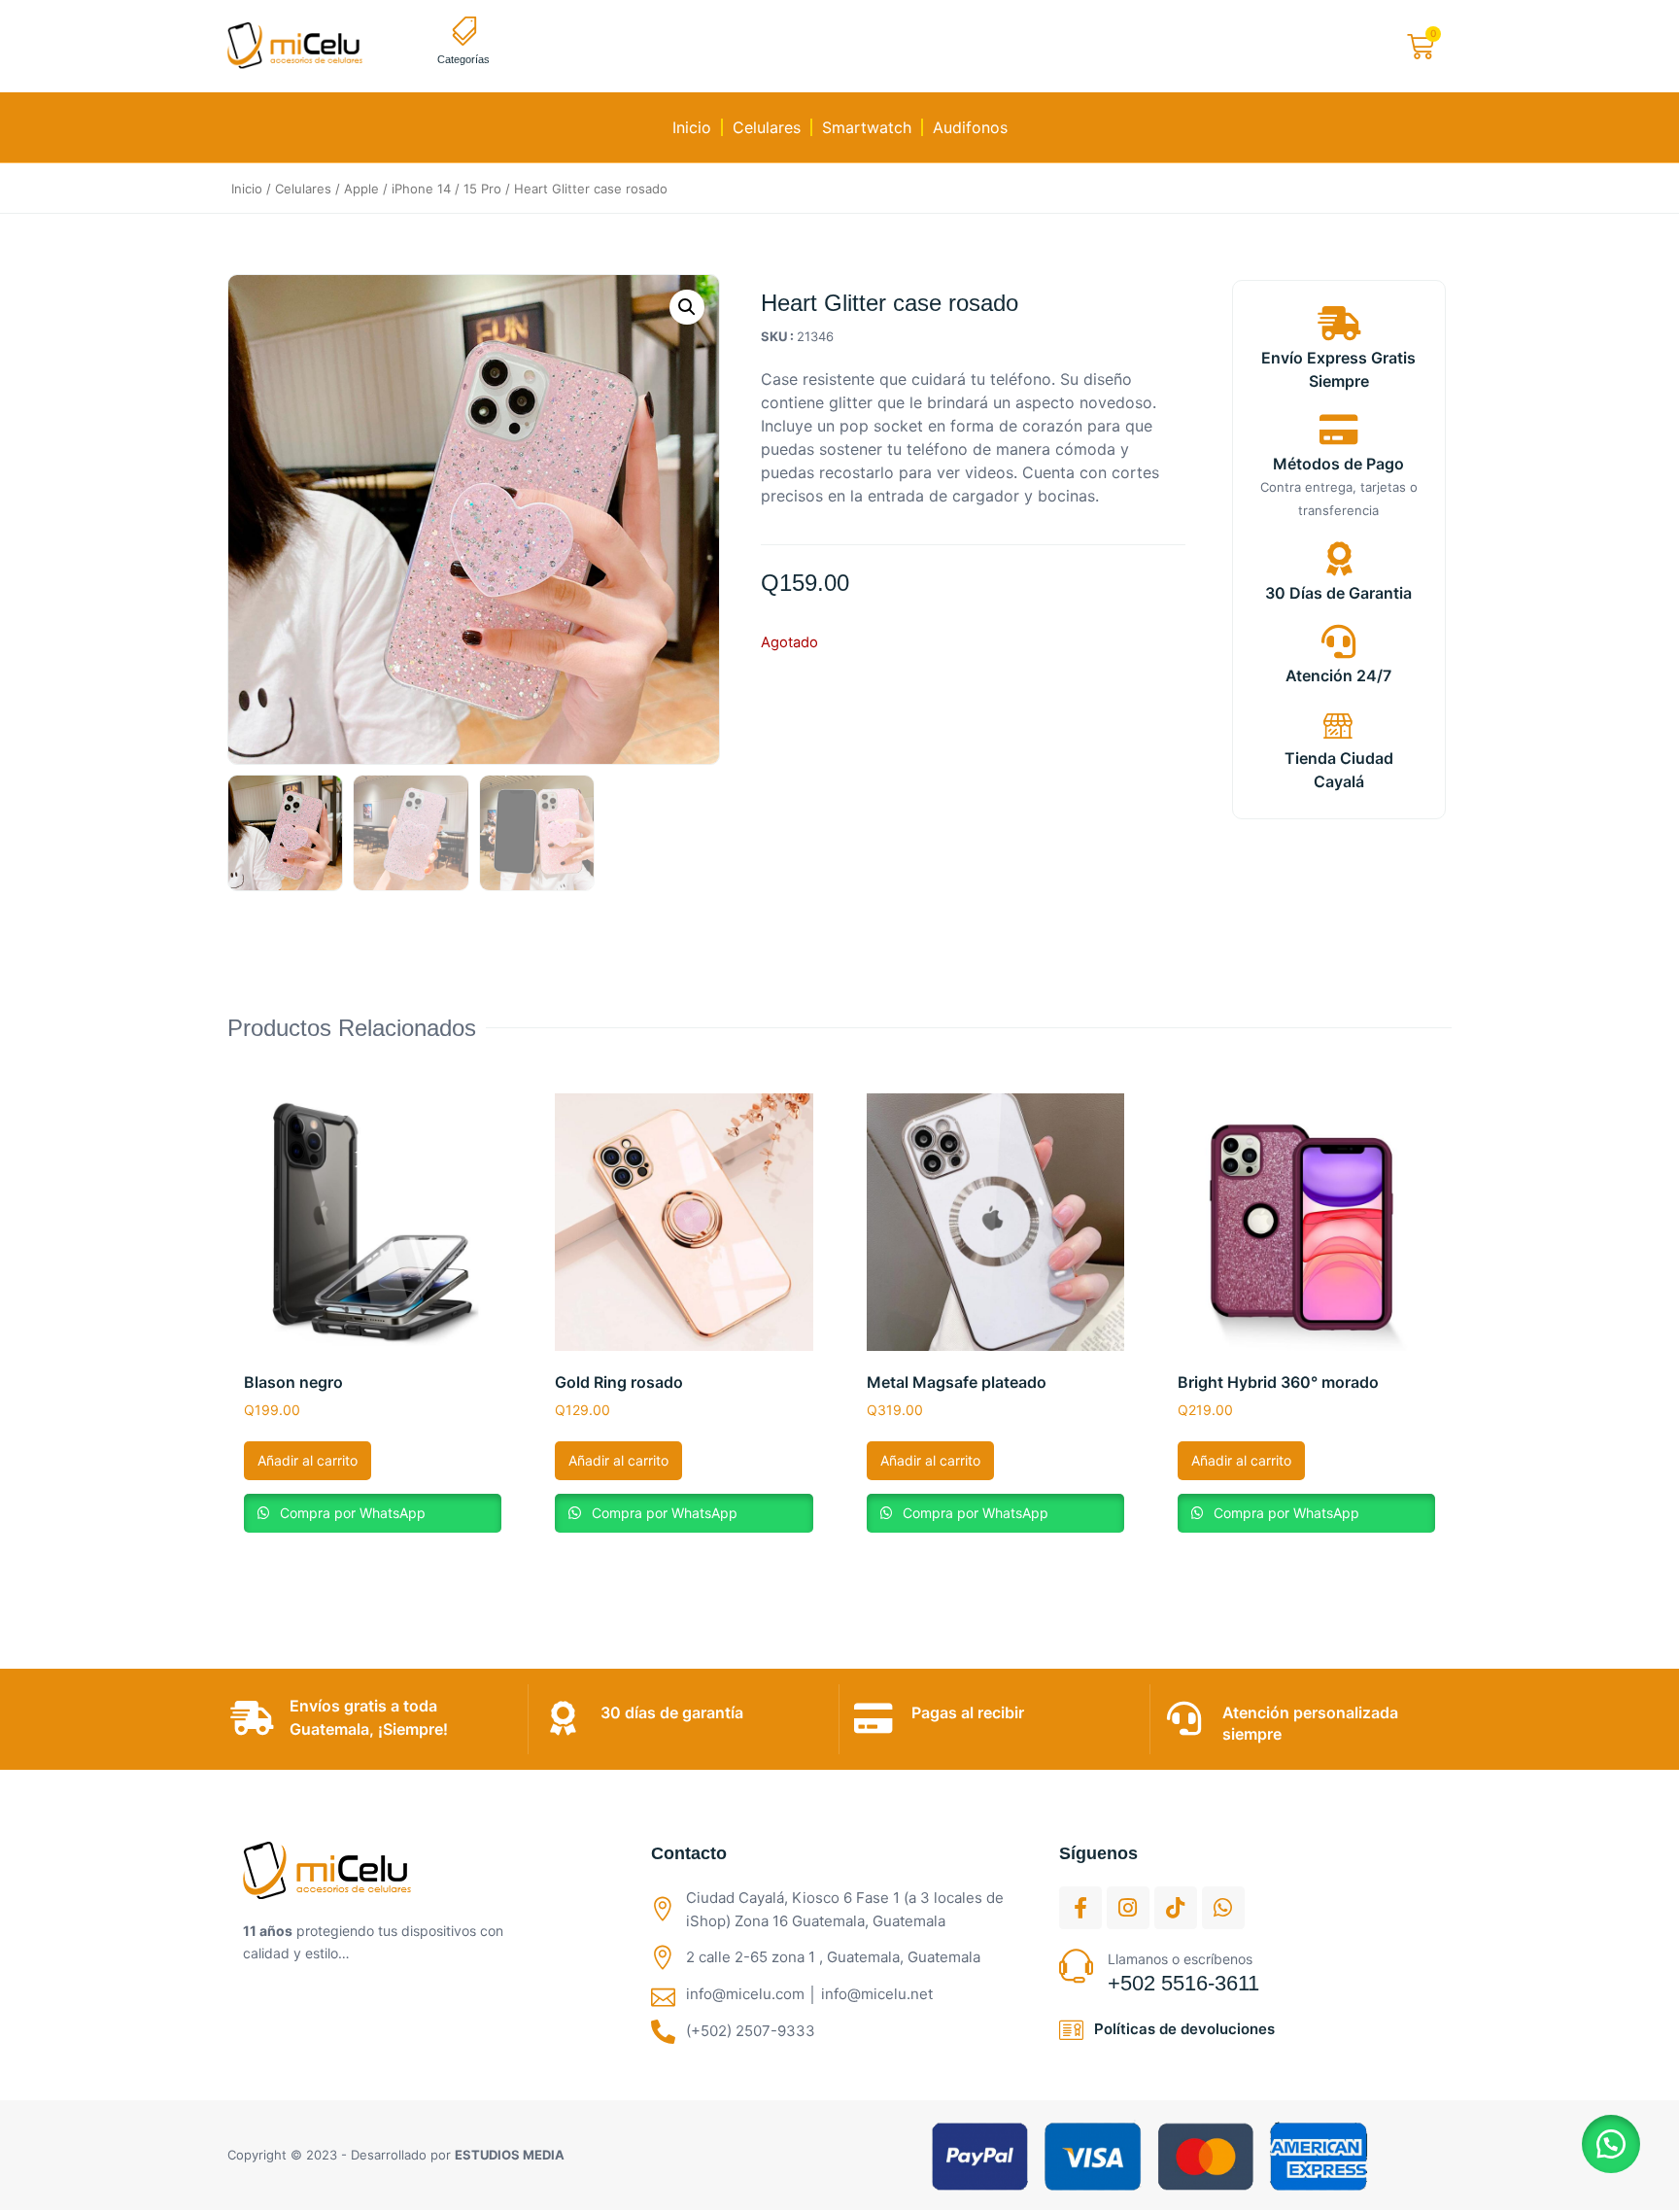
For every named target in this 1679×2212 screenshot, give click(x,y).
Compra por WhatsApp (351, 1513)
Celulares (767, 127)
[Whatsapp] (1223, 1908)
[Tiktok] (1176, 1908)
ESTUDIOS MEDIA (510, 2155)
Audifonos (970, 127)
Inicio (692, 127)
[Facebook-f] (1080, 1908)
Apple (361, 189)
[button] (687, 307)
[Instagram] (1128, 1908)
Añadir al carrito (308, 1460)
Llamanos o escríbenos (1180, 1959)
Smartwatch (867, 127)
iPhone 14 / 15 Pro (446, 189)
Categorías (463, 59)
